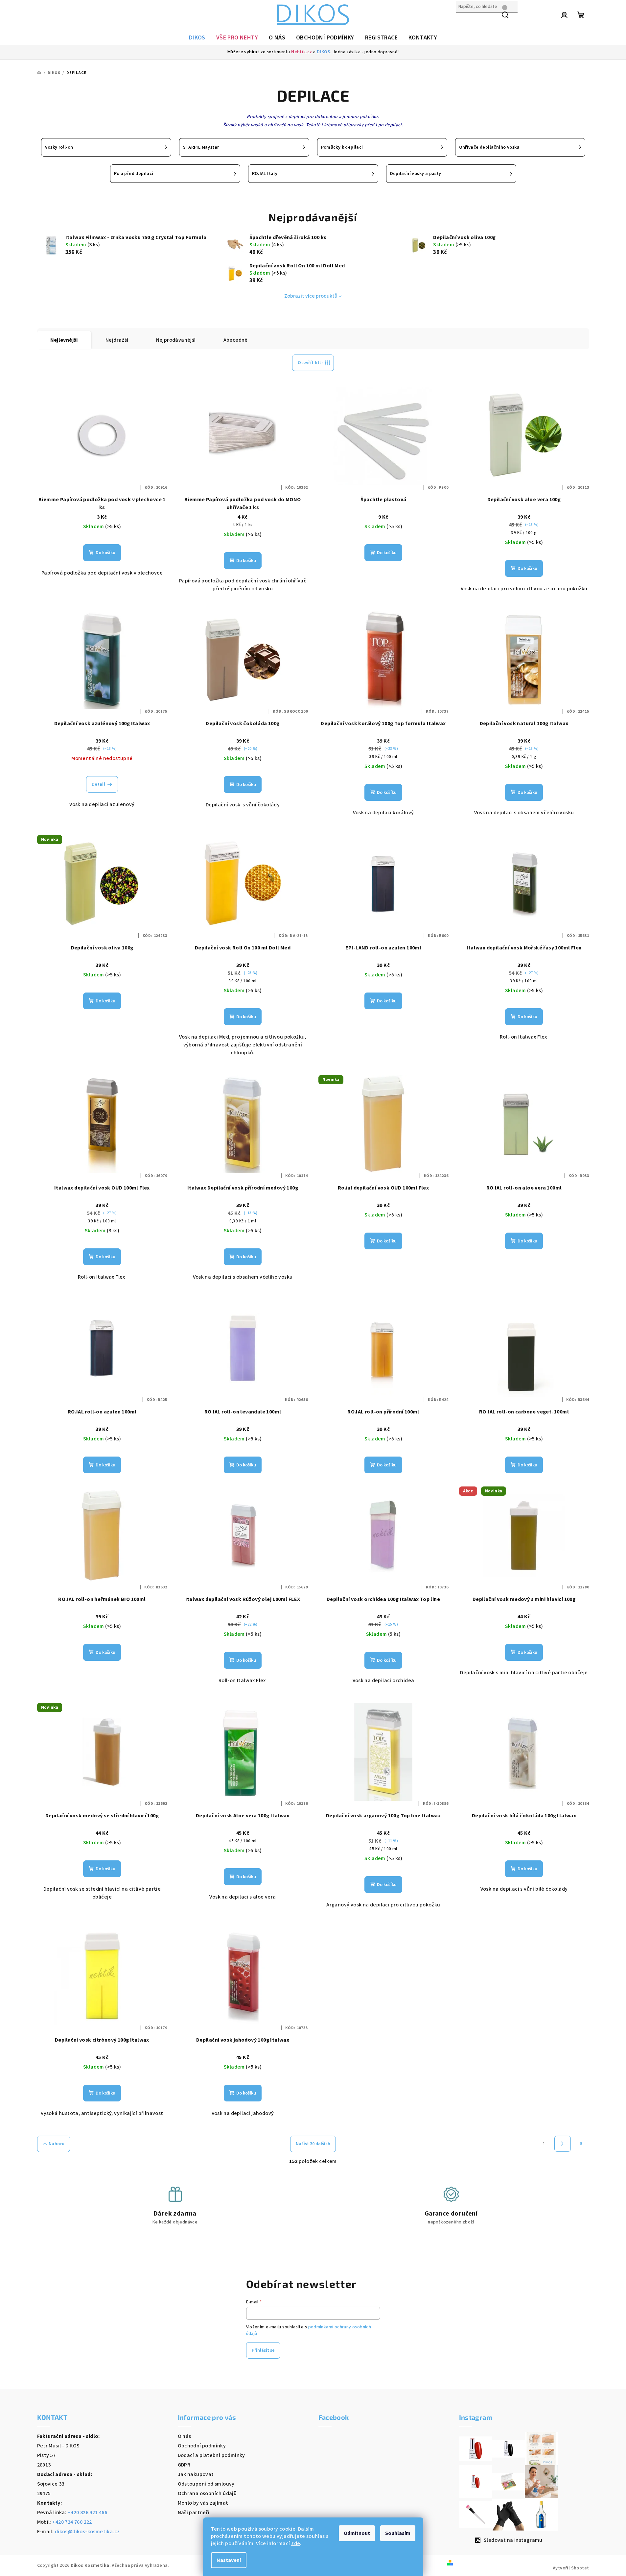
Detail (98, 784)
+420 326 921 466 (87, 2513)
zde (296, 2543)
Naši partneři (194, 2513)
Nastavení (229, 2560)
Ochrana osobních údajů (207, 2493)
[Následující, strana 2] (563, 2144)
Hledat (464, 21)
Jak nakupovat (196, 2474)
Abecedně (236, 340)
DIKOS (324, 52)
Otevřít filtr (310, 363)
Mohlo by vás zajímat (203, 2503)
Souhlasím (398, 2533)
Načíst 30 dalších (313, 2144)
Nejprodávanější (176, 340)
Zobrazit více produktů (311, 296)
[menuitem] (197, 38)
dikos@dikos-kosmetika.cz (87, 2532)
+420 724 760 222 (72, 2522)
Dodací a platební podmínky (211, 2455)
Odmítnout (357, 2533)
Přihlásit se (263, 2350)
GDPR (184, 2465)
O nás (185, 2436)
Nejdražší (117, 340)
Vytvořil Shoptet (571, 2568)
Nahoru (57, 2144)
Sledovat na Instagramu (513, 2540)
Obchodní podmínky (202, 2446)
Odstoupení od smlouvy (206, 2484)
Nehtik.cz (302, 52)
